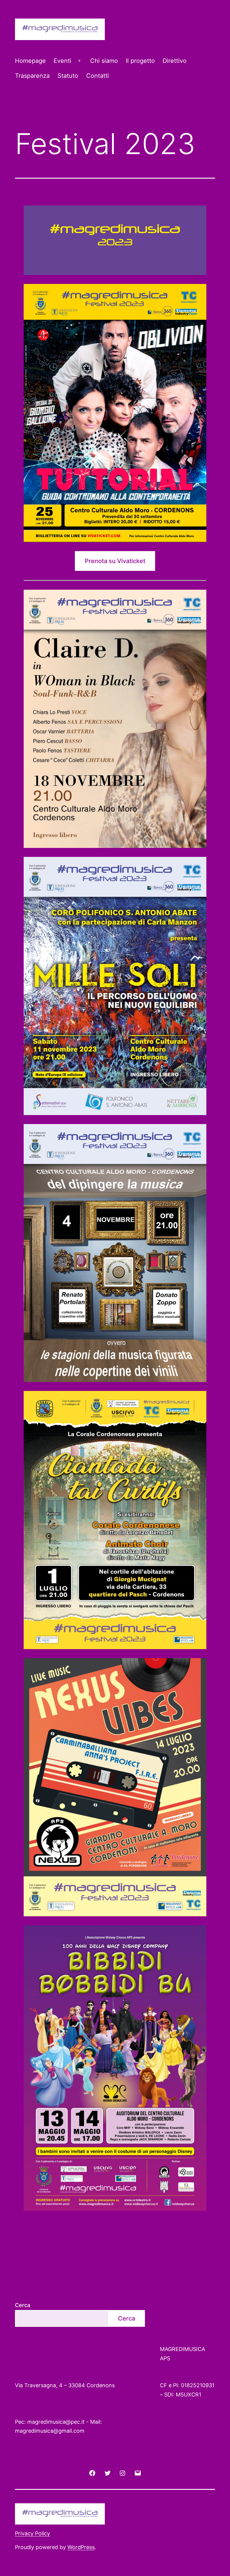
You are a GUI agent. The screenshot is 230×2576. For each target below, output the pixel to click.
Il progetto (140, 61)
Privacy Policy (32, 2533)
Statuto (68, 76)
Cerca (23, 2305)
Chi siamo (104, 61)
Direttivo (175, 61)
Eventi (62, 61)
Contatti (98, 76)
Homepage (30, 61)
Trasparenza (32, 76)
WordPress (81, 2547)
